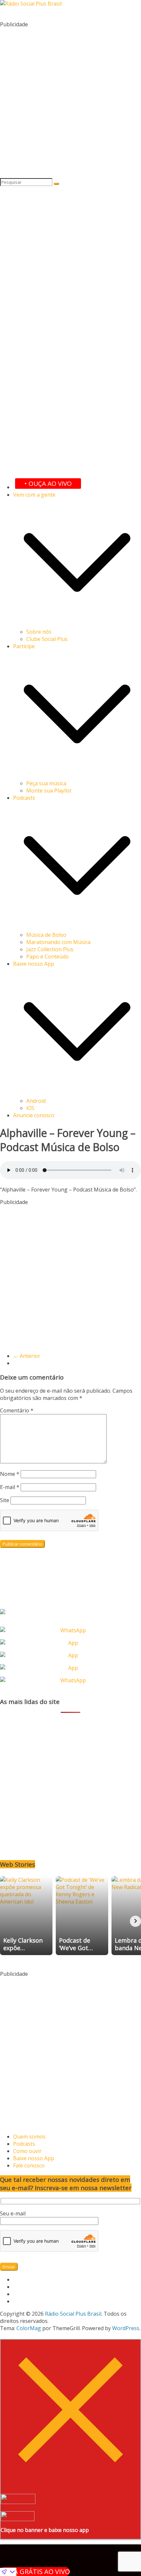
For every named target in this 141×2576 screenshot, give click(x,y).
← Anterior (27, 1356)
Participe (24, 646)
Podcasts (24, 798)
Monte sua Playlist (49, 791)
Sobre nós (39, 632)
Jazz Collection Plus (50, 949)
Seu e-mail (13, 2213)
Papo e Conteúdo (48, 957)
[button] (77, 625)
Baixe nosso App (34, 964)
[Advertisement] (70, 99)
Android (36, 1101)
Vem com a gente (34, 495)
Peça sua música (46, 783)
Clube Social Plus (47, 639)
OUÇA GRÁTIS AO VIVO (35, 2572)
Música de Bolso (46, 935)
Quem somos (29, 2137)
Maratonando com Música (58, 942)
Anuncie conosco (34, 1115)
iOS (30, 1108)
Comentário (17, 1410)
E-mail (10, 1487)
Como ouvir (27, 2151)
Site (5, 1500)
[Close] (70, 2478)
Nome (10, 1474)
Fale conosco (29, 2165)
